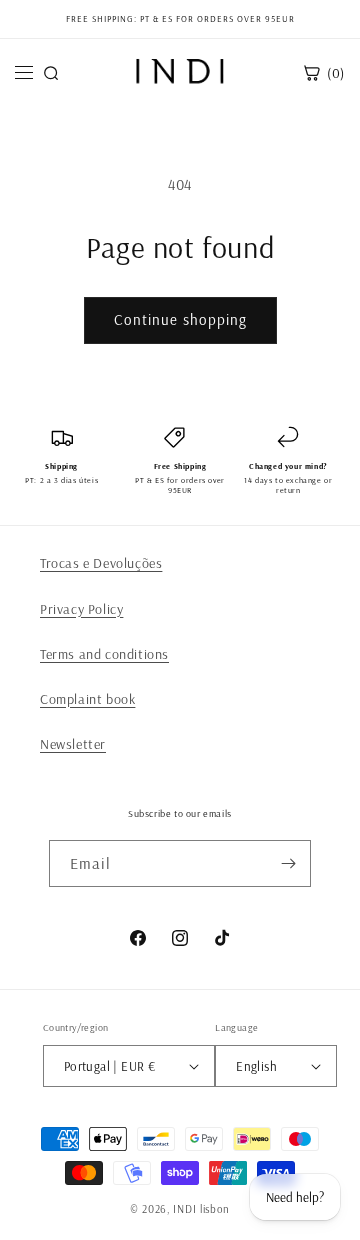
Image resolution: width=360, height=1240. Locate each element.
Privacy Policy (81, 609)
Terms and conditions (104, 654)
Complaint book (87, 699)
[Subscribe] (288, 863)
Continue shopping (180, 319)
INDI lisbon (201, 1209)
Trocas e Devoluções (101, 563)
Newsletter (73, 744)
